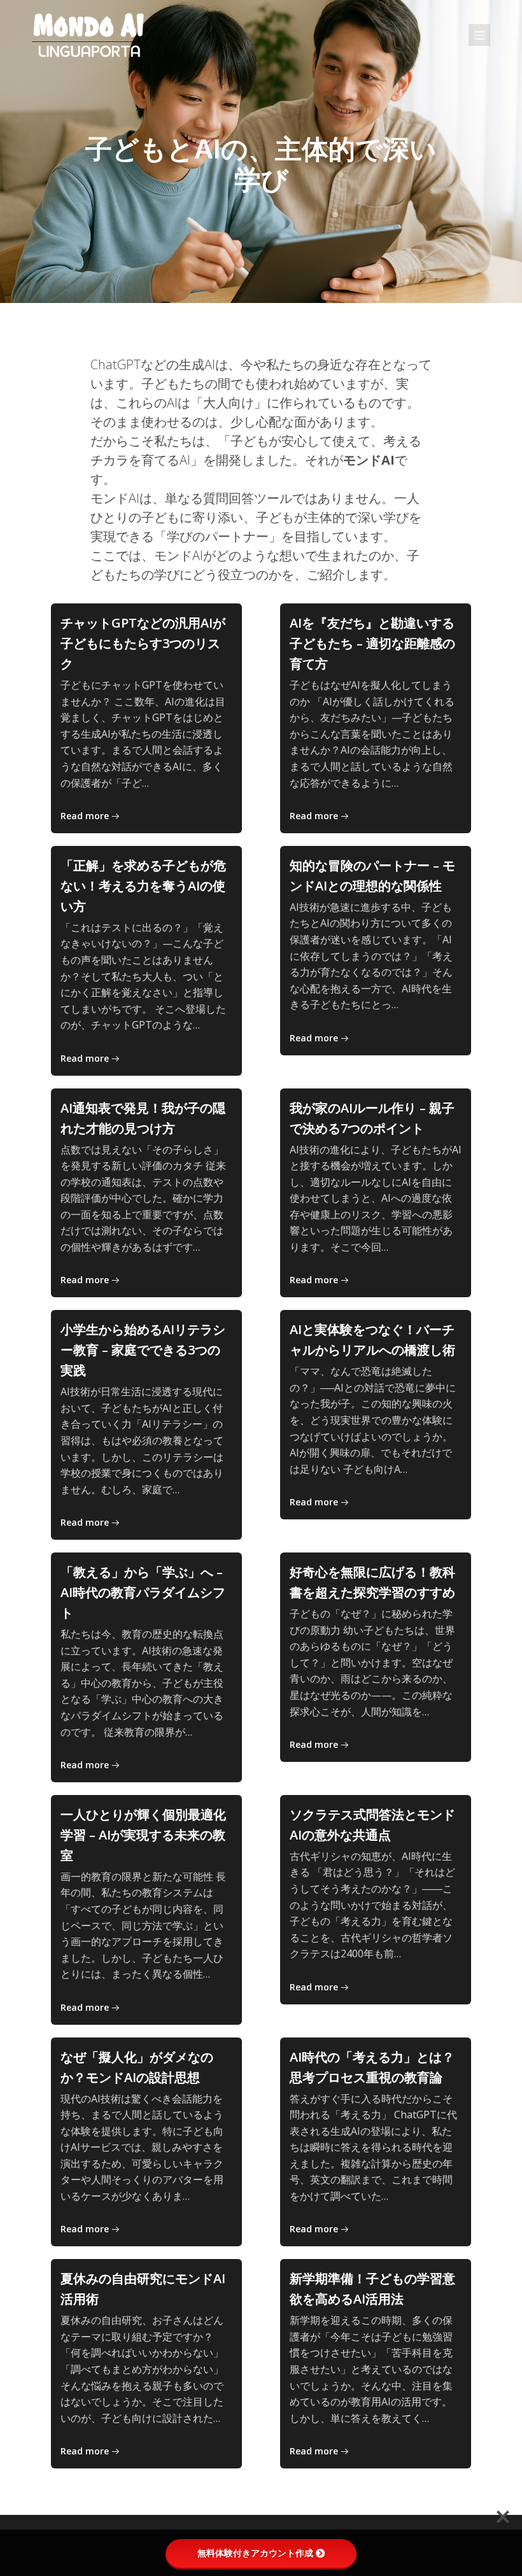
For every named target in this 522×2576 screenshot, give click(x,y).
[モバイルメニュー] (479, 35)
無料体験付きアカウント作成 (255, 2553)
